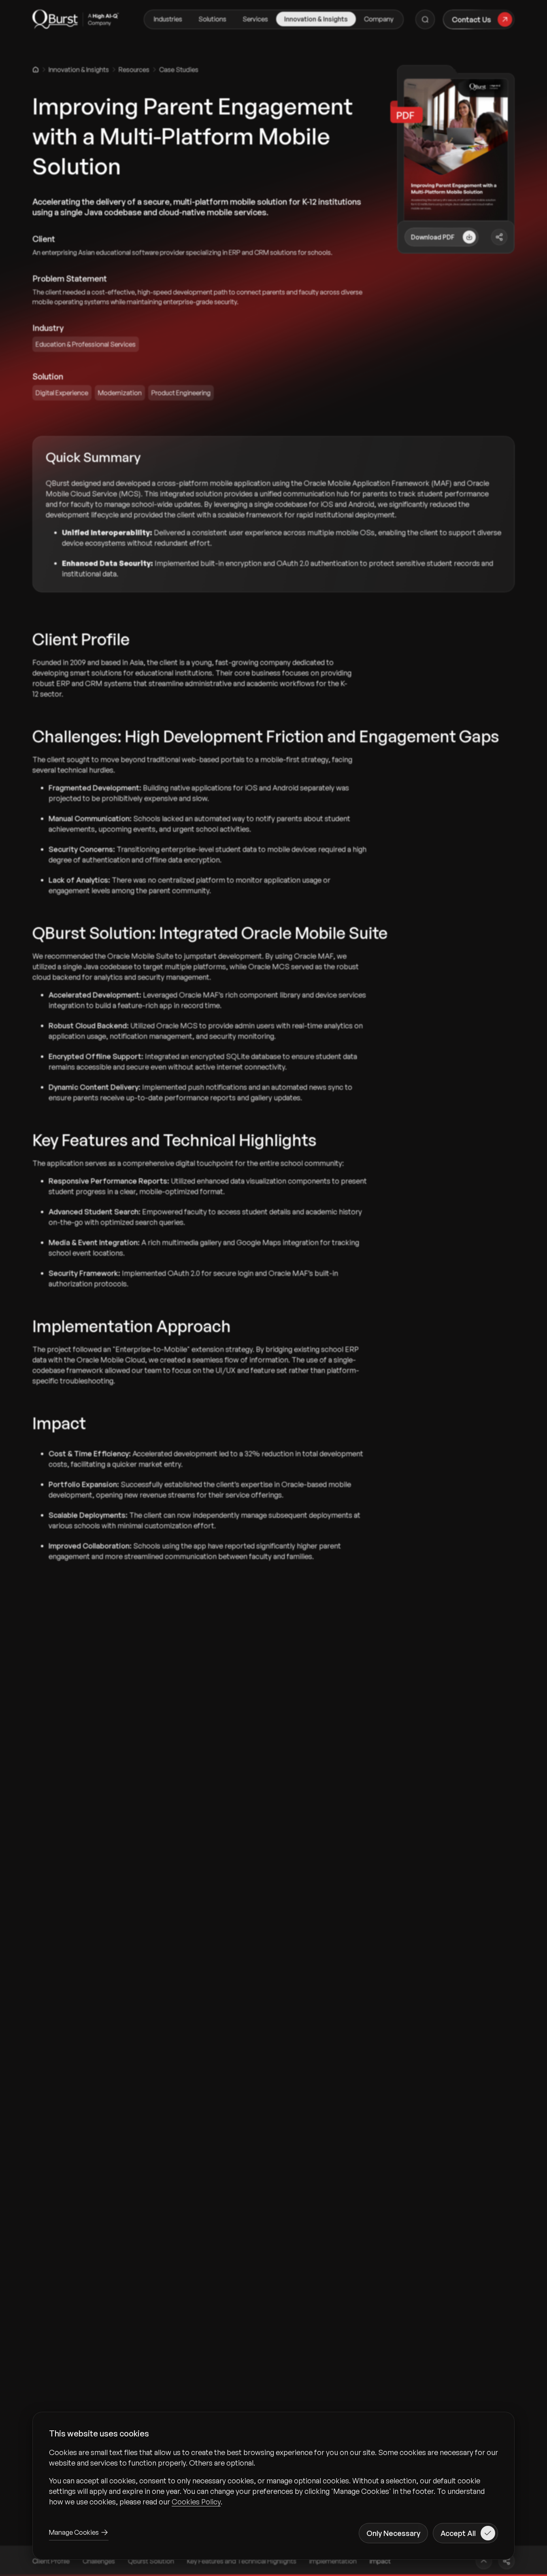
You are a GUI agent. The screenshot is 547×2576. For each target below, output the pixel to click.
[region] (273, 2477)
